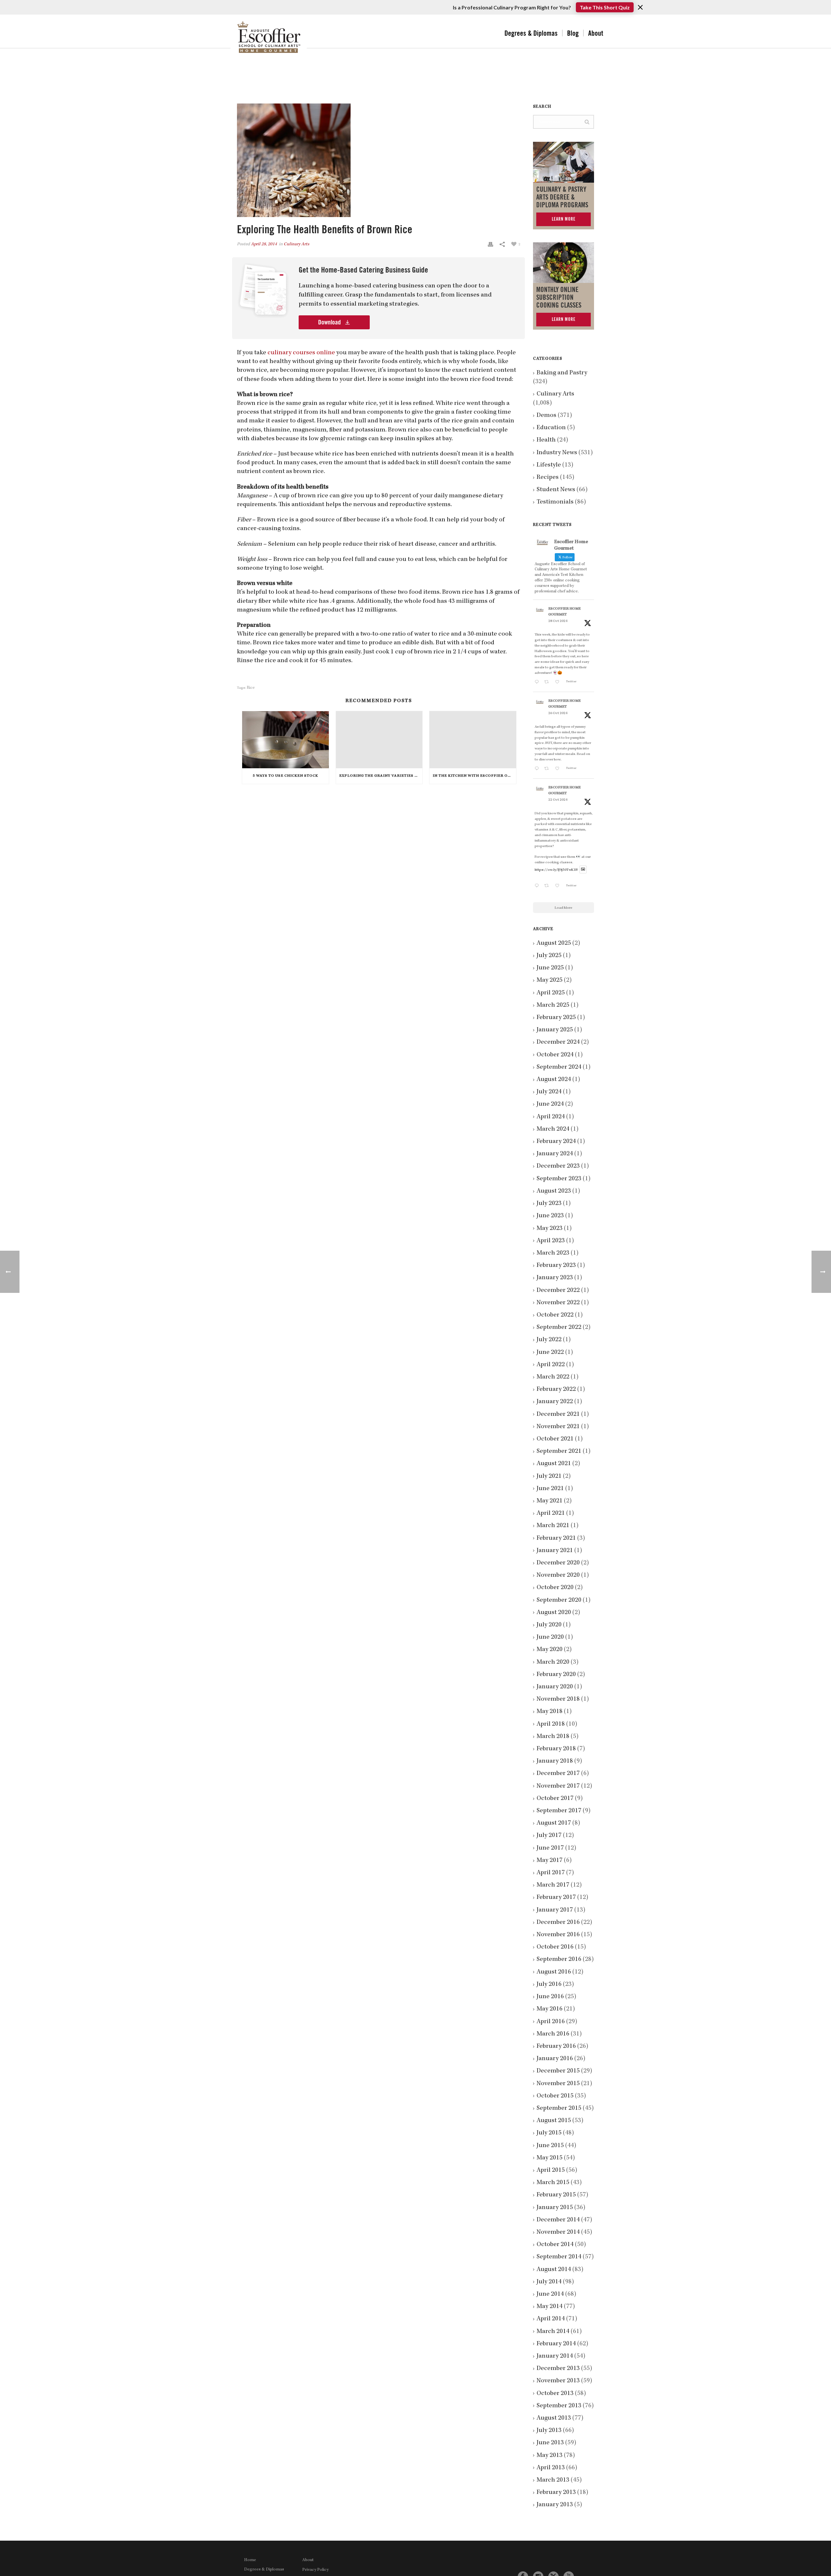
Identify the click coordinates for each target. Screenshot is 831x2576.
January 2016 (555, 2059)
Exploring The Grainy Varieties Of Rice (381, 776)
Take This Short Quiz (605, 7)
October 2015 (555, 2096)
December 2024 (558, 1042)
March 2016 (553, 2034)
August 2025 (554, 943)
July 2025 (549, 956)
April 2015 (551, 2170)
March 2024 (553, 1129)
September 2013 (559, 2406)
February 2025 (556, 1018)
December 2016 (558, 1923)
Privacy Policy (315, 2570)
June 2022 (550, 1353)
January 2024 (555, 1154)
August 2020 (554, 1613)
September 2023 (559, 1179)
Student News (556, 490)
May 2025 (550, 980)
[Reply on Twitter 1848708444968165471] (538, 887)
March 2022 (553, 1377)
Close (640, 7)
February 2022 (556, 1390)
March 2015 (553, 2183)
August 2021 (554, 1464)
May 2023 (550, 1229)
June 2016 (550, 1997)
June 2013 (550, 2443)
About (596, 33)
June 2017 (550, 1848)
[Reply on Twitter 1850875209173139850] (538, 683)
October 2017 (555, 1799)
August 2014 (554, 2270)
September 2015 (559, 2108)
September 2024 (559, 1067)
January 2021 (555, 1551)
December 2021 (558, 1415)
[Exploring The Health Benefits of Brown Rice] (378, 160)
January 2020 (555, 1687)
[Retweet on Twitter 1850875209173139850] (548, 683)
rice (251, 688)
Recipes (548, 478)
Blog (573, 33)
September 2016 (559, 1960)
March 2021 (553, 1526)
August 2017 (554, 1823)
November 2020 (558, 1575)
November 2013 (558, 2381)
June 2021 (550, 1489)
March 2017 (553, 1885)
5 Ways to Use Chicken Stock (285, 776)
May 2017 (550, 1861)
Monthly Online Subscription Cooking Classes (559, 298)
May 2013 (550, 2456)
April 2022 (551, 1365)
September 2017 (559, 1811)
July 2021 (549, 1476)
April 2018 (551, 1724)
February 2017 (556, 1898)
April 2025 (551, 993)
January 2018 (555, 1761)
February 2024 (556, 1142)
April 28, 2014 (264, 244)
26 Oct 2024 (558, 713)
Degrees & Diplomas (531, 33)
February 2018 (556, 1749)
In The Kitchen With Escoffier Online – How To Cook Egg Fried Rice (474, 776)
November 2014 (558, 2232)
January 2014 (555, 2356)
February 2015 (556, 2195)
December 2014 (558, 2220)
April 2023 (551, 1241)
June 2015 (550, 2146)
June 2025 (550, 968)
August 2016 (554, 1972)
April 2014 (551, 2319)
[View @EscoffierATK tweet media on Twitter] (583, 870)
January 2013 (555, 2505)
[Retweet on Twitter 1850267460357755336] (548, 769)
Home (250, 2560)
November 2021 (558, 1427)
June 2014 (550, 2294)
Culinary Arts (297, 244)
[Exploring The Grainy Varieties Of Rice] (379, 740)
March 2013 (553, 2480)
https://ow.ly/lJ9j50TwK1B (556, 870)
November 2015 (558, 2084)
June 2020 (550, 1637)
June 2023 (550, 1216)
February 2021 (556, 1538)
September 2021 (559, 1452)
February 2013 (556, 2493)
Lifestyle (549, 465)
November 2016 (558, 1935)
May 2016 (550, 2009)
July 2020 (549, 1625)
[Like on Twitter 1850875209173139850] (559, 683)
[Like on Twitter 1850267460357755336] (559, 769)
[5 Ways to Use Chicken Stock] (285, 740)
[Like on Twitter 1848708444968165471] (559, 887)
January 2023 (555, 1278)
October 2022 (555, 1315)
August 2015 (554, 2121)
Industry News (557, 453)
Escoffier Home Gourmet (564, 612)
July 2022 (549, 1340)
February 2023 (556, 1266)
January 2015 (555, 2208)
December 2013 (558, 2369)
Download (330, 322)
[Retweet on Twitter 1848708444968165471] (548, 887)
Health (546, 440)
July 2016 (549, 1985)
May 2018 (550, 1712)
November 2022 (558, 1303)
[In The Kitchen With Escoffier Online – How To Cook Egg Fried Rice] (473, 740)
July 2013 (549, 2431)
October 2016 (555, 1947)
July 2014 (549, 2282)
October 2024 (555, 1055)
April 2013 (551, 2468)
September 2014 (559, 2257)
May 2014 (550, 2307)
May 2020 (550, 1650)
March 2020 (553, 1662)
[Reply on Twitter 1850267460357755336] (538, 769)
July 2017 (549, 1836)
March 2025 (553, 1005)
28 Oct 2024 (558, 621)
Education (551, 428)
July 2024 (549, 1092)
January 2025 (555, 1030)
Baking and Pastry (562, 373)
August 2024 (554, 1080)
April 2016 (551, 2022)
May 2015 (550, 2158)
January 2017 (555, 1910)
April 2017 (551, 1873)
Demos (546, 416)
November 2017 (558, 1786)
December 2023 (558, 1166)
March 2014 (553, 2332)
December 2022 (558, 1291)
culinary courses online (301, 353)
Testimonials (555, 502)
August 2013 (554, 2418)
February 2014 (556, 2344)
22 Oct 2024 (558, 800)
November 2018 (558, 1699)
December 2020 (558, 1563)
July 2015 (549, 2133)
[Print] (490, 244)
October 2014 (555, 2245)
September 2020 (559, 1600)
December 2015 (558, 2071)
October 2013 (555, 2394)
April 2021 (551, 1513)
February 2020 (556, 1675)
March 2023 (553, 1253)
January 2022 (555, 1402)
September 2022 (559, 1328)
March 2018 (553, 1737)
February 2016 (556, 2047)
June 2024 (550, 1104)
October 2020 (555, 1588)
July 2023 (549, 1204)
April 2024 (551, 1117)
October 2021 (555, 1439)
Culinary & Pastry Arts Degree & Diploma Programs (562, 197)
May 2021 (550, 1501)
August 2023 (554, 1191)
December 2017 (558, 1774)
